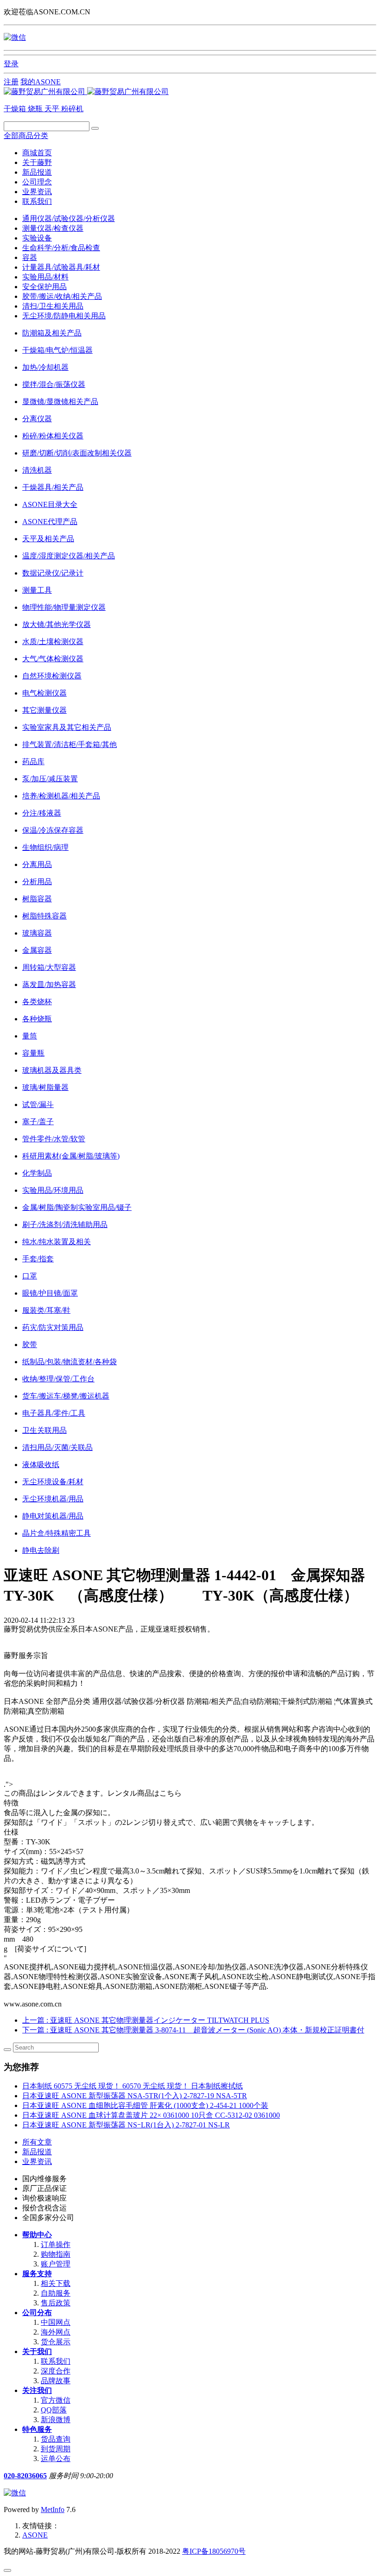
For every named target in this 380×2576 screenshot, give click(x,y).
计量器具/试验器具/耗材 (61, 267)
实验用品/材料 (45, 277)
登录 (11, 64)
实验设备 (37, 238)
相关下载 (56, 2283)
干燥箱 (16, 109)
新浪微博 (56, 2420)
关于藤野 (37, 162)
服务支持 (37, 2274)
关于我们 (37, 2351)
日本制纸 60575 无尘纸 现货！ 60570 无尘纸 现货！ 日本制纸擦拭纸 (133, 2086)
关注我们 (37, 2390)
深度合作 (56, 2371)
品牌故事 (56, 2381)
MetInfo (53, 2510)
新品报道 (37, 172)
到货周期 (56, 2449)
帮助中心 (37, 2235)
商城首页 (37, 153)
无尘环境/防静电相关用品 (64, 316)
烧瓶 (36, 109)
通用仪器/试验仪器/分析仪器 (69, 218)
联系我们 (37, 201)
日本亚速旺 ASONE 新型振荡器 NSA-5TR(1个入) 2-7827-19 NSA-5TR (135, 2096)
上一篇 (146, 2020)
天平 (53, 109)
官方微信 (56, 2400)
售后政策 (56, 2303)
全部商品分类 (26, 136)
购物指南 (56, 2254)
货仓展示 (56, 2342)
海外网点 (56, 2332)
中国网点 (56, 2322)
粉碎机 (72, 109)
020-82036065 (25, 2476)
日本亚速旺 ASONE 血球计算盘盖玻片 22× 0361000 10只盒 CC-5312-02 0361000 (151, 2115)
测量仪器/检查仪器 (53, 228)
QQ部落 (54, 2410)
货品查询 (56, 2439)
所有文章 (37, 2142)
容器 (30, 257)
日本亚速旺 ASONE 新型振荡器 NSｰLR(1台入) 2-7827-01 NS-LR (126, 2125)
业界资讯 (37, 192)
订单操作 (56, 2244)
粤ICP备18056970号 (214, 2551)
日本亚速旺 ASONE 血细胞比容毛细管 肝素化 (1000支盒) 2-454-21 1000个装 (145, 2105)
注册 (11, 82)
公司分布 (37, 2313)
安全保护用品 (44, 287)
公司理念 (37, 182)
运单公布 (56, 2459)
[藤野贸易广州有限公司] (86, 92)
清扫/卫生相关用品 (53, 306)
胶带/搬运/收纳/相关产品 (62, 296)
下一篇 (193, 2030)
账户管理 (56, 2264)
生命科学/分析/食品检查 (61, 248)
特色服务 (37, 2429)
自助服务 (56, 2293)
